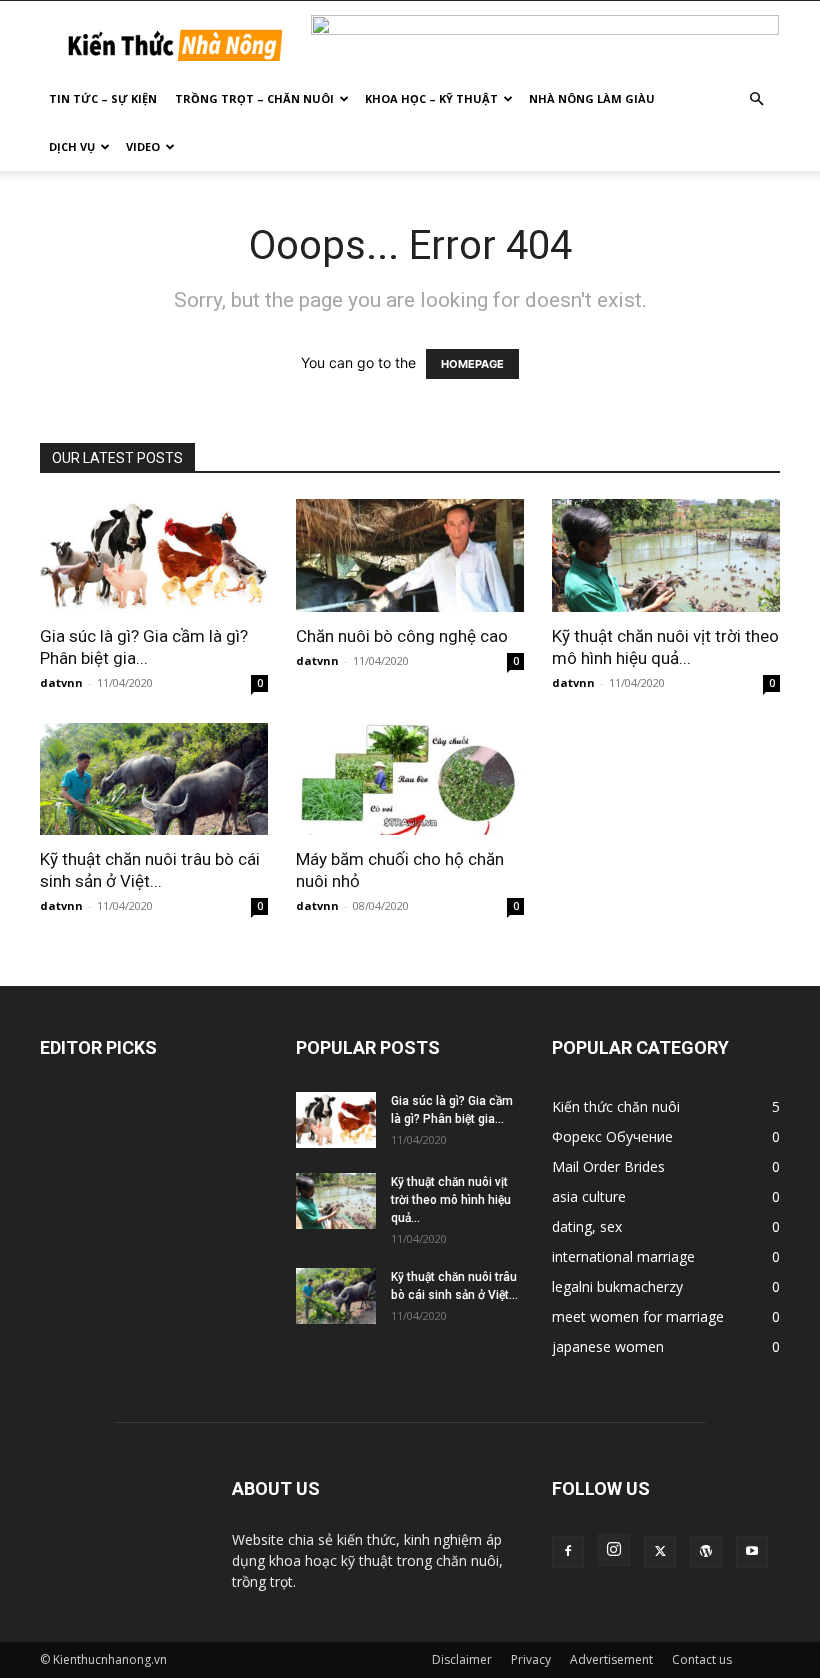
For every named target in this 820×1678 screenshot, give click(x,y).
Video (143, 146)
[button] (756, 99)
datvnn (61, 682)
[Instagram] (614, 1550)
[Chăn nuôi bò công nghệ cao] (410, 555)
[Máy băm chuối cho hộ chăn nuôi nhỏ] (410, 779)
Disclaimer (462, 1659)
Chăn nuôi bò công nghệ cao (402, 636)
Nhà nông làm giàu (592, 98)
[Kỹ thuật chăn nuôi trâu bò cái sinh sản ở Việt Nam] (154, 779)
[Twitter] (660, 1552)
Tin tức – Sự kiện (103, 98)
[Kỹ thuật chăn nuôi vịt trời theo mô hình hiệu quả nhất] (666, 555)
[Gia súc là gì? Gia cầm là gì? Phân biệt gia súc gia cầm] (154, 555)
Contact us (702, 1659)
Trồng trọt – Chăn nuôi (254, 98)
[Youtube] (752, 1552)
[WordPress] (706, 1552)
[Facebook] (568, 1552)
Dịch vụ (72, 146)
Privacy (531, 1659)
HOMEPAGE (472, 364)
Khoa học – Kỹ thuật (431, 98)
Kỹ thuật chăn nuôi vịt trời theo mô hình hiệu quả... (451, 1200)
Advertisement (611, 1659)
